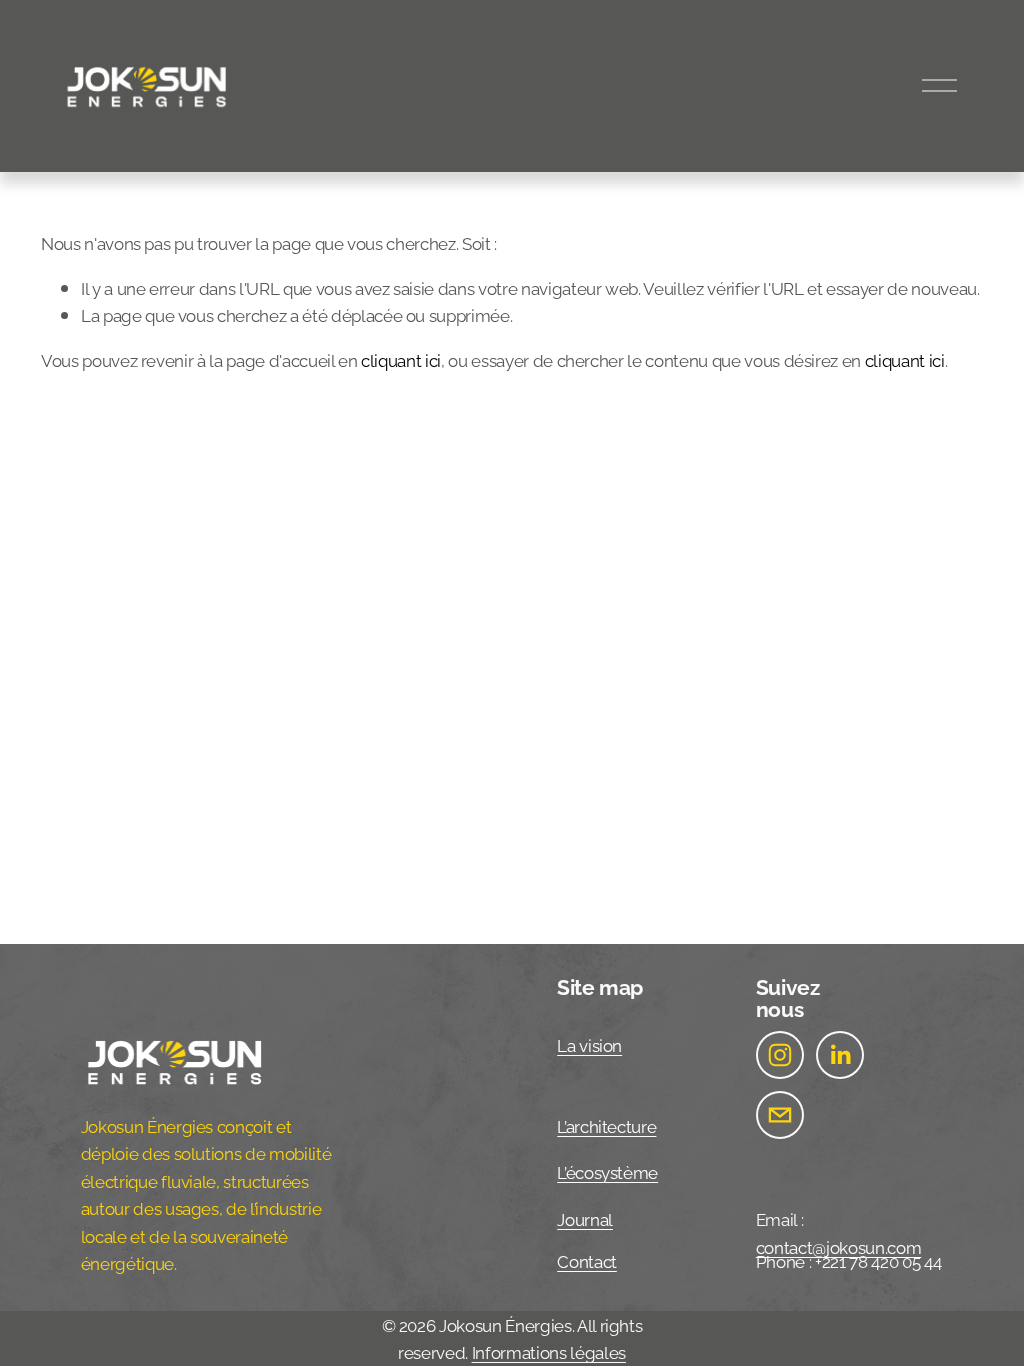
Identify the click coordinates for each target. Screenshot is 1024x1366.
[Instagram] (780, 1055)
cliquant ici (401, 359)
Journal (585, 1218)
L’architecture (606, 1125)
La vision (589, 1044)
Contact (587, 1260)
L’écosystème (607, 1171)
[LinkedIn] (840, 1055)
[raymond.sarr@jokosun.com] (780, 1115)
